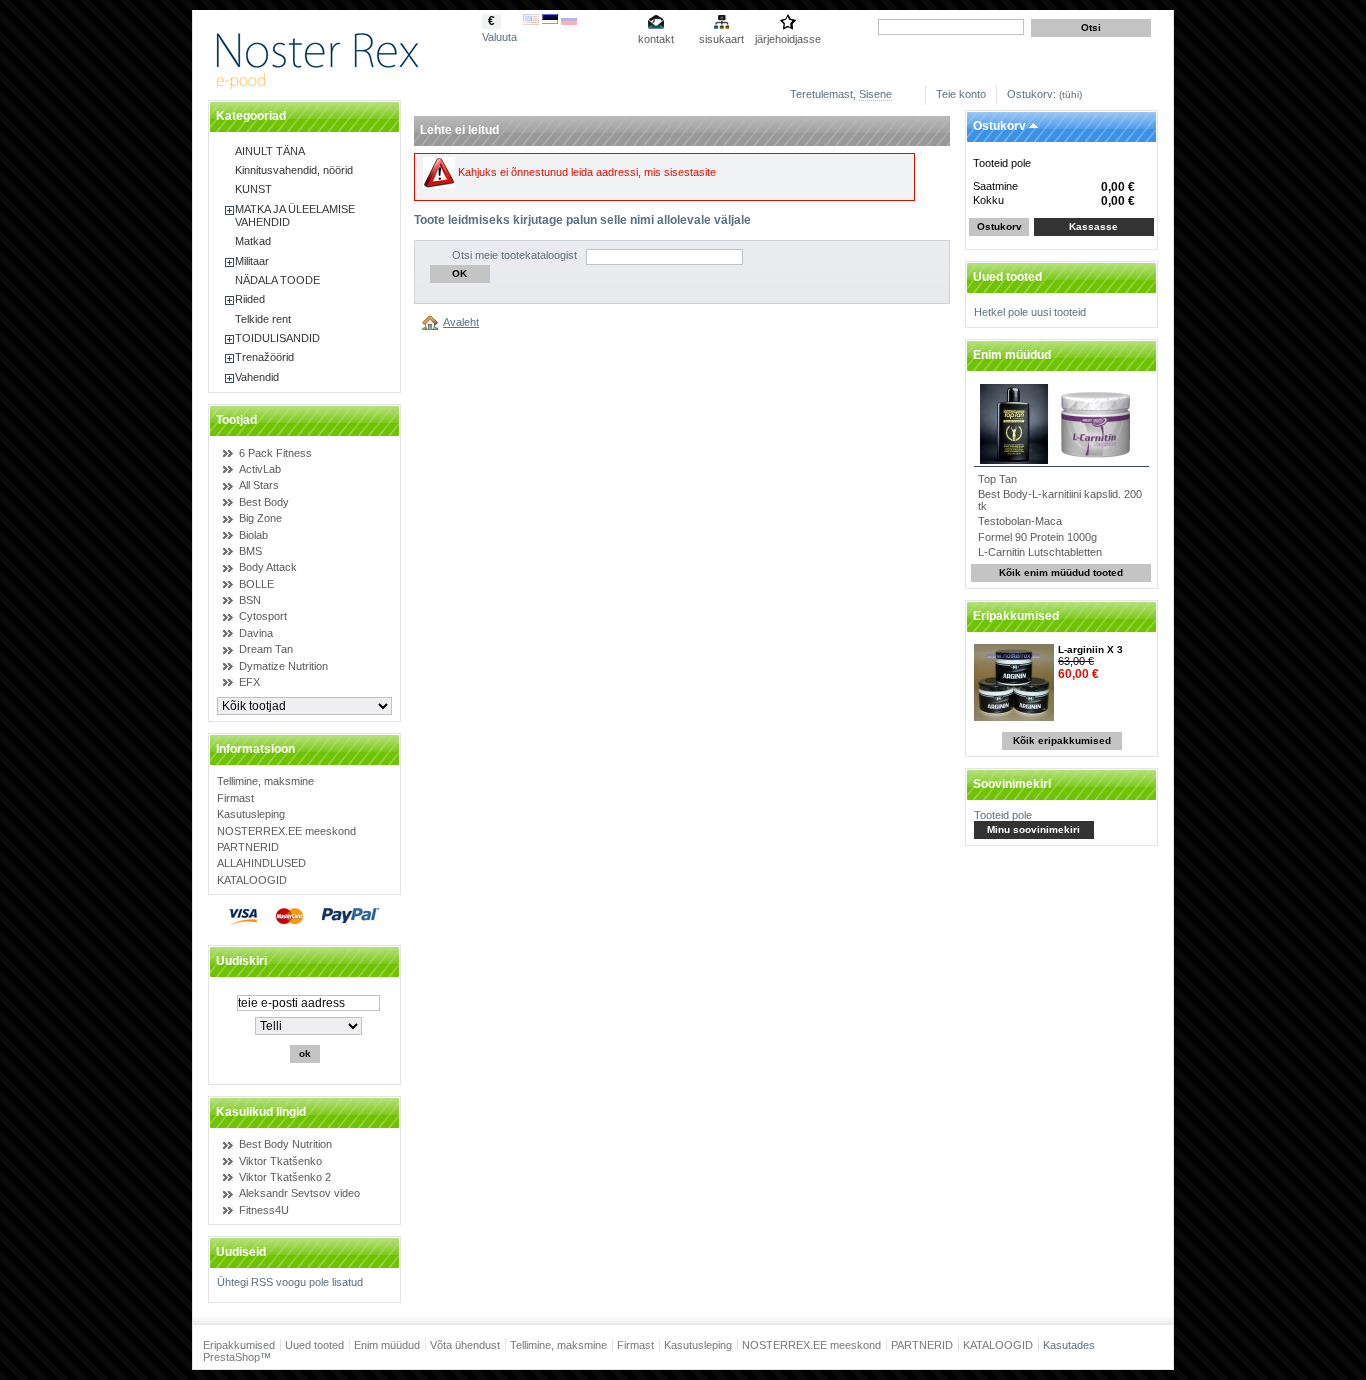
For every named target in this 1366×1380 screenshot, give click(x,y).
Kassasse (1093, 226)
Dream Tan (266, 649)
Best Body (264, 502)
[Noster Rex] (320, 86)
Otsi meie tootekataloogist (514, 255)
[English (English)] (531, 21)
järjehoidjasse (788, 39)
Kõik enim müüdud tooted (1061, 572)
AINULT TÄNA (270, 151)
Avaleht (461, 322)
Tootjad (236, 420)
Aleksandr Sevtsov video (299, 1193)
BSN (250, 600)
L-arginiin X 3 (1090, 649)
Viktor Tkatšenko (280, 1161)
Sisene (875, 94)
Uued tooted (1007, 277)
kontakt (656, 39)
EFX (249, 682)
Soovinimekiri (1012, 784)
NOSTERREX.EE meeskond (286, 831)
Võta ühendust (465, 1345)
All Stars (259, 485)
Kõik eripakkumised (1062, 740)
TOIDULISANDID (277, 338)
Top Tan (997, 479)
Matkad (253, 241)
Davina (256, 633)
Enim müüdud (1012, 355)
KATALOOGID (252, 880)
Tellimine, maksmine (265, 781)
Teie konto (961, 94)
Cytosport (263, 616)
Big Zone (260, 518)
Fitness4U (264, 1210)
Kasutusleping (251, 814)
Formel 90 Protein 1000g (1037, 537)
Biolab (253, 535)
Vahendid (257, 377)
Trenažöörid (264, 357)
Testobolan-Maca (1020, 521)
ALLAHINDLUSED (261, 863)
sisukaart (721, 39)
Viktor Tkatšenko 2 (285, 1177)
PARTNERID (248, 847)
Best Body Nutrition (285, 1144)
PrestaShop (231, 1357)
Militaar (252, 261)
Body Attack (268, 567)
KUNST (253, 189)
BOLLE (256, 584)
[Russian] (569, 21)
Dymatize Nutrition (283, 666)
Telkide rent (263, 319)
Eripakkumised (1016, 616)
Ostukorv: (1031, 94)
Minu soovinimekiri (1033, 829)
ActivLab (260, 469)
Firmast (235, 798)
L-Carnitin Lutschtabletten (1040, 552)
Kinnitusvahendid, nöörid (294, 170)
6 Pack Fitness (275, 453)
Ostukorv (999, 126)
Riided (250, 299)
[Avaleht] (433, 322)
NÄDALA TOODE (277, 280)
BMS (250, 551)
